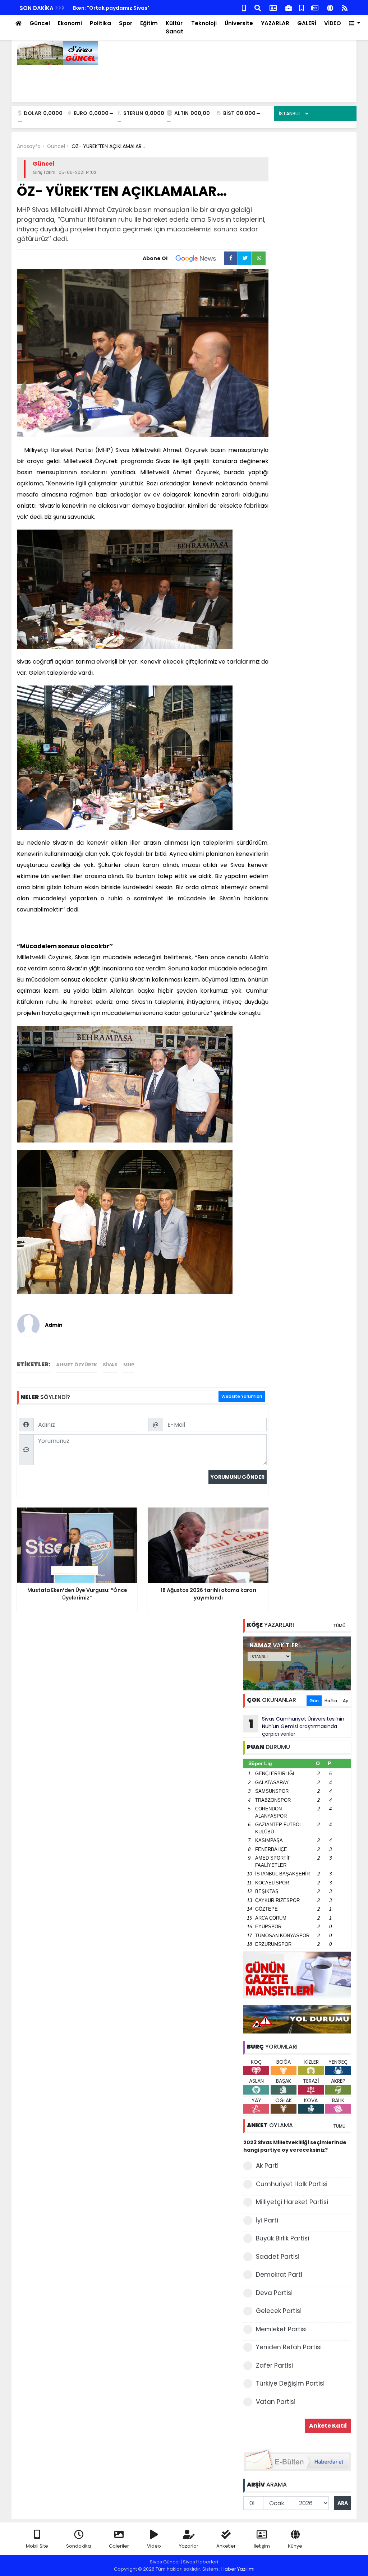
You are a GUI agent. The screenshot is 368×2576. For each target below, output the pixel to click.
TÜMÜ (339, 1626)
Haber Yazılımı (238, 2569)
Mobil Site (37, 2546)
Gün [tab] (314, 1701)
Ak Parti (267, 2166)
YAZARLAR (275, 23)
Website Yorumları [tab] (242, 1396)
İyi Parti (267, 2220)
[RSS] (345, 7)
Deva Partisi (274, 2293)
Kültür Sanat (174, 27)
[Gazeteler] (315, 7)
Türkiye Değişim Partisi (290, 2383)
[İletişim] (273, 7)
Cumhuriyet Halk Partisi (292, 2184)
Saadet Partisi (278, 2257)
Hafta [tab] (331, 1701)
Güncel (40, 23)
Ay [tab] (346, 1701)
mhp (129, 1365)
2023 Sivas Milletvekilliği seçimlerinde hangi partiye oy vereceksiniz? (295, 2146)
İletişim (262, 2546)
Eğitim (149, 23)
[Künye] (330, 7)
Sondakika (79, 2546)
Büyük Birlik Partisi (282, 2238)
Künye (295, 2546)
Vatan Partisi (276, 2402)
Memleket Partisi (281, 2329)
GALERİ (307, 23)
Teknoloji (204, 23)
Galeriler (119, 2546)
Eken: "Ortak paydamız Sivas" (111, 8)
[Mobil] (244, 7)
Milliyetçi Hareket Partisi (292, 2202)
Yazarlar (189, 2546)
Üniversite (239, 23)
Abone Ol (155, 258)
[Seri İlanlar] (302, 7)
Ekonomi (70, 23)
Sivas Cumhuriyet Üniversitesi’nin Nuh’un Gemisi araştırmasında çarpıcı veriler (297, 1726)
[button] (355, 24)
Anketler (226, 2546)
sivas (110, 1365)
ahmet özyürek (77, 1365)
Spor (126, 23)
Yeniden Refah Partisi (289, 2347)
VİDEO (333, 23)
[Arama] (258, 7)
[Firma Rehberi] (289, 7)
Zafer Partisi (274, 2365)
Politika (100, 23)
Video (154, 2546)
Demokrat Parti (279, 2275)
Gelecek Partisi (279, 2311)
